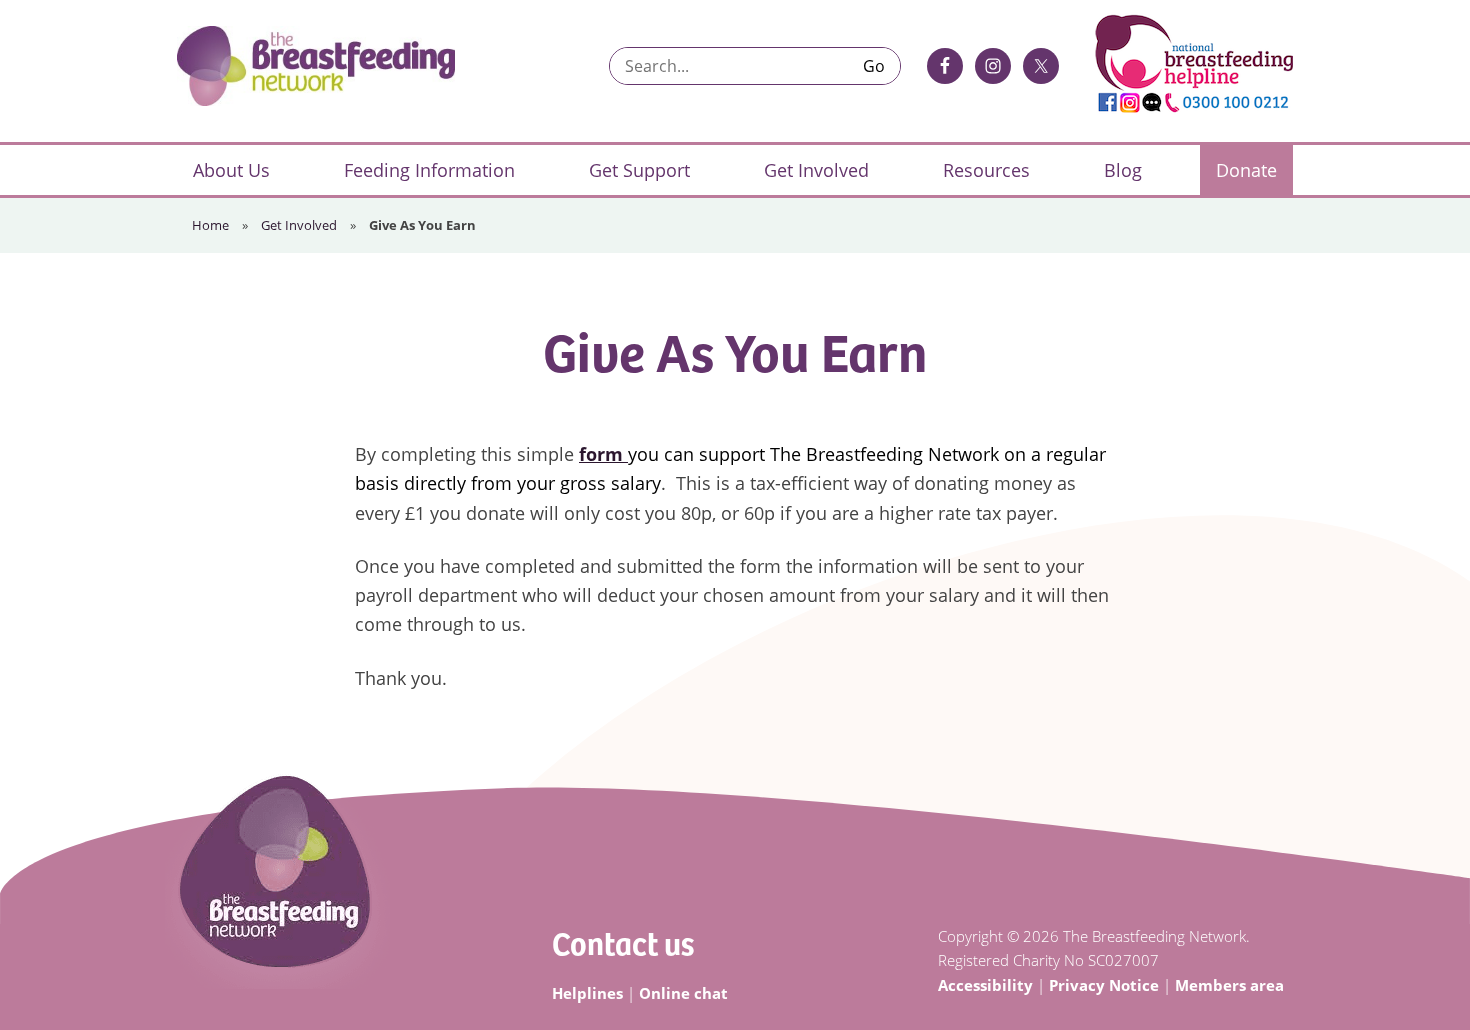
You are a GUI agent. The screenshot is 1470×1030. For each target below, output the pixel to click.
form (603, 454)
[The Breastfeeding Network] (316, 66)
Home (210, 225)
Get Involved (299, 225)
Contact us (623, 942)
